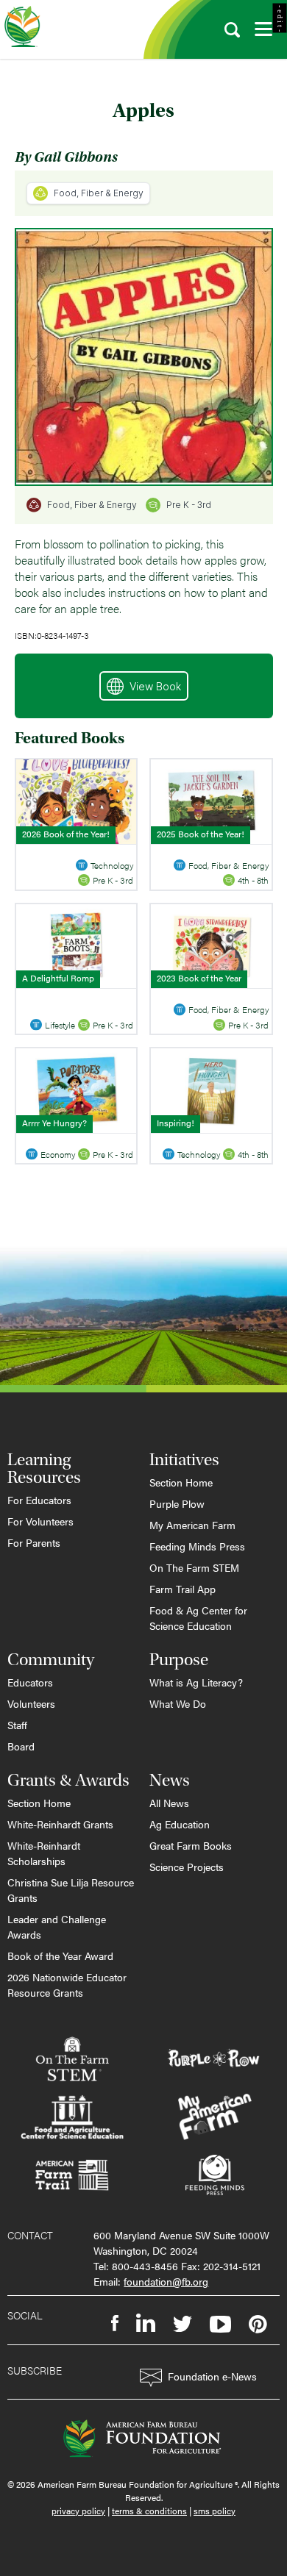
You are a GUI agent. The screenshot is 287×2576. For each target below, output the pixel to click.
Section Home (181, 1482)
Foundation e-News (212, 2376)
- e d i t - (280, 18)
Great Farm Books (191, 1845)
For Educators (39, 1500)
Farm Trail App (183, 1589)
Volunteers (31, 1703)
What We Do (178, 1703)
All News (169, 1803)
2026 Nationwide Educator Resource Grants (67, 1985)
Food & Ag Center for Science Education (198, 1618)
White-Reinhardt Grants (60, 1824)
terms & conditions (149, 2511)
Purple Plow (177, 1503)
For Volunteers (40, 1521)
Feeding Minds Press (197, 1546)
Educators (30, 1682)
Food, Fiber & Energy (99, 193)
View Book (155, 686)
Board (21, 1746)
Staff (17, 1725)
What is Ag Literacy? (196, 1682)
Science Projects (187, 1867)
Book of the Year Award (60, 1956)
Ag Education (180, 1824)
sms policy (215, 2511)
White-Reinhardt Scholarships (44, 1853)
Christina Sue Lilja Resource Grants (71, 1890)
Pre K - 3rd (189, 505)
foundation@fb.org (166, 2281)
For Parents (34, 1542)
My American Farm (192, 1525)
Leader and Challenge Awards (57, 1926)
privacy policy (78, 2511)
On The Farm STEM (194, 1567)
